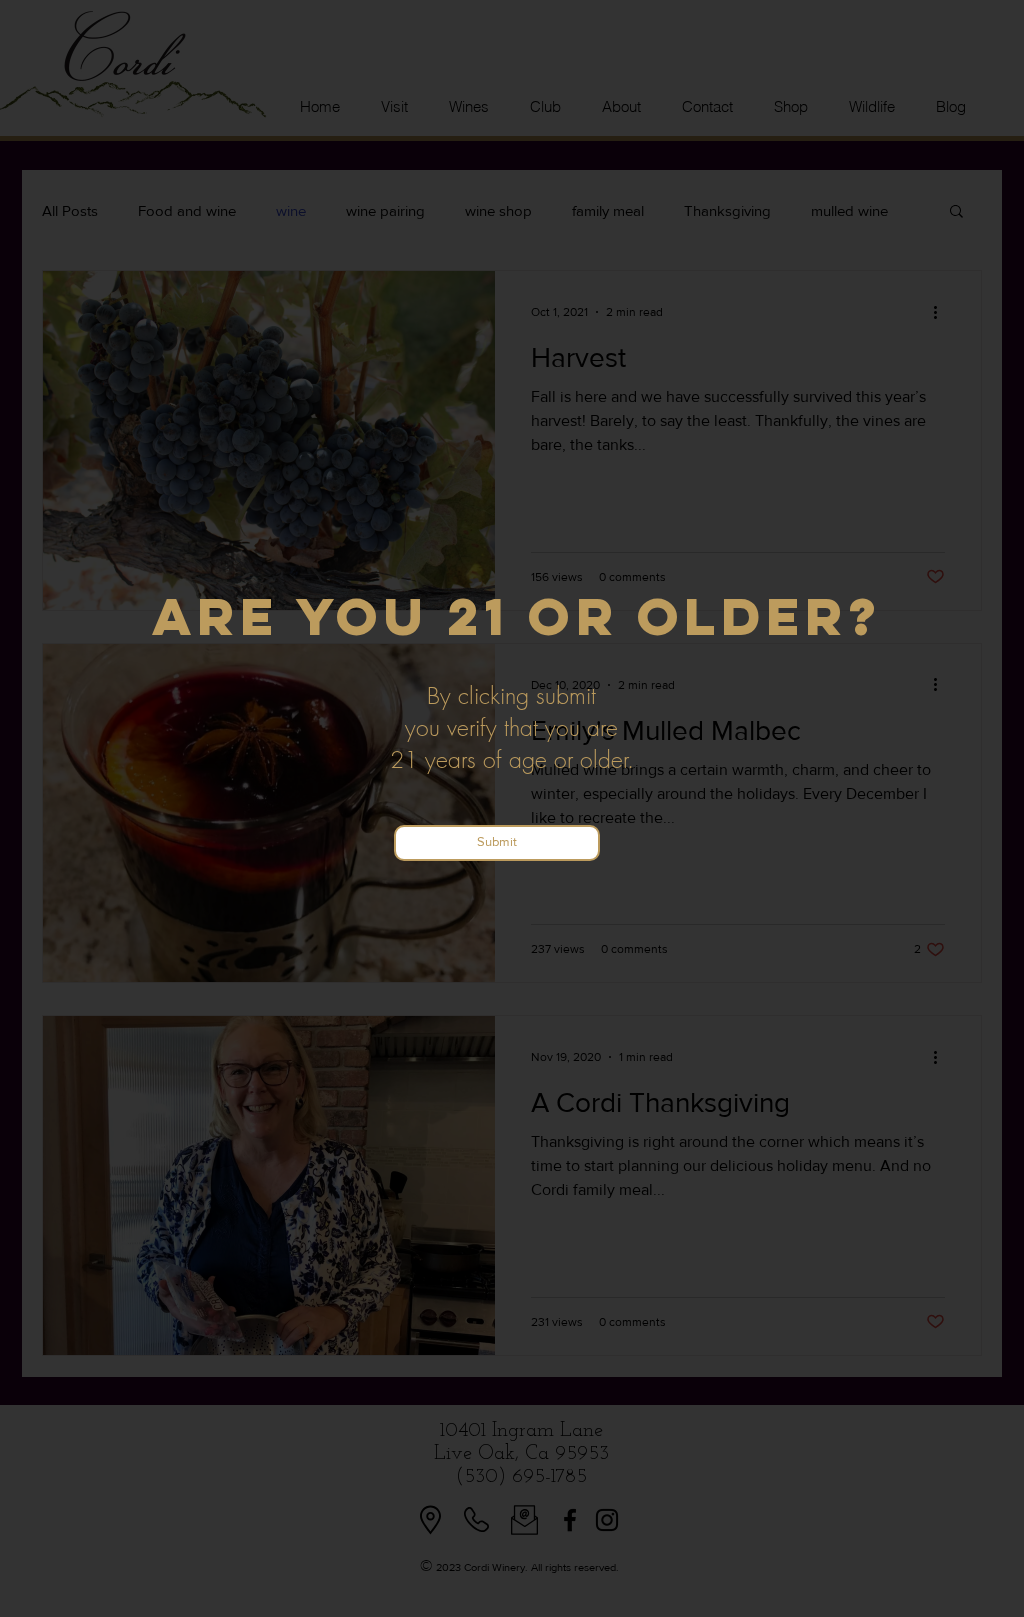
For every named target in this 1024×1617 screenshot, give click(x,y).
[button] (497, 843)
